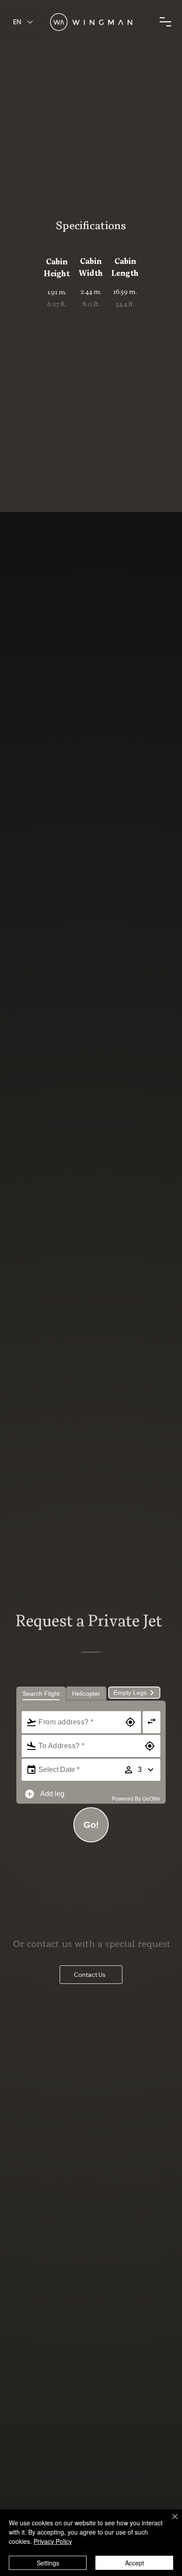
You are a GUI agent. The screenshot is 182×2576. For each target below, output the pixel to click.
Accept (135, 2563)
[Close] (170, 2522)
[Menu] (165, 22)
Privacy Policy (53, 2541)
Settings (48, 2563)
